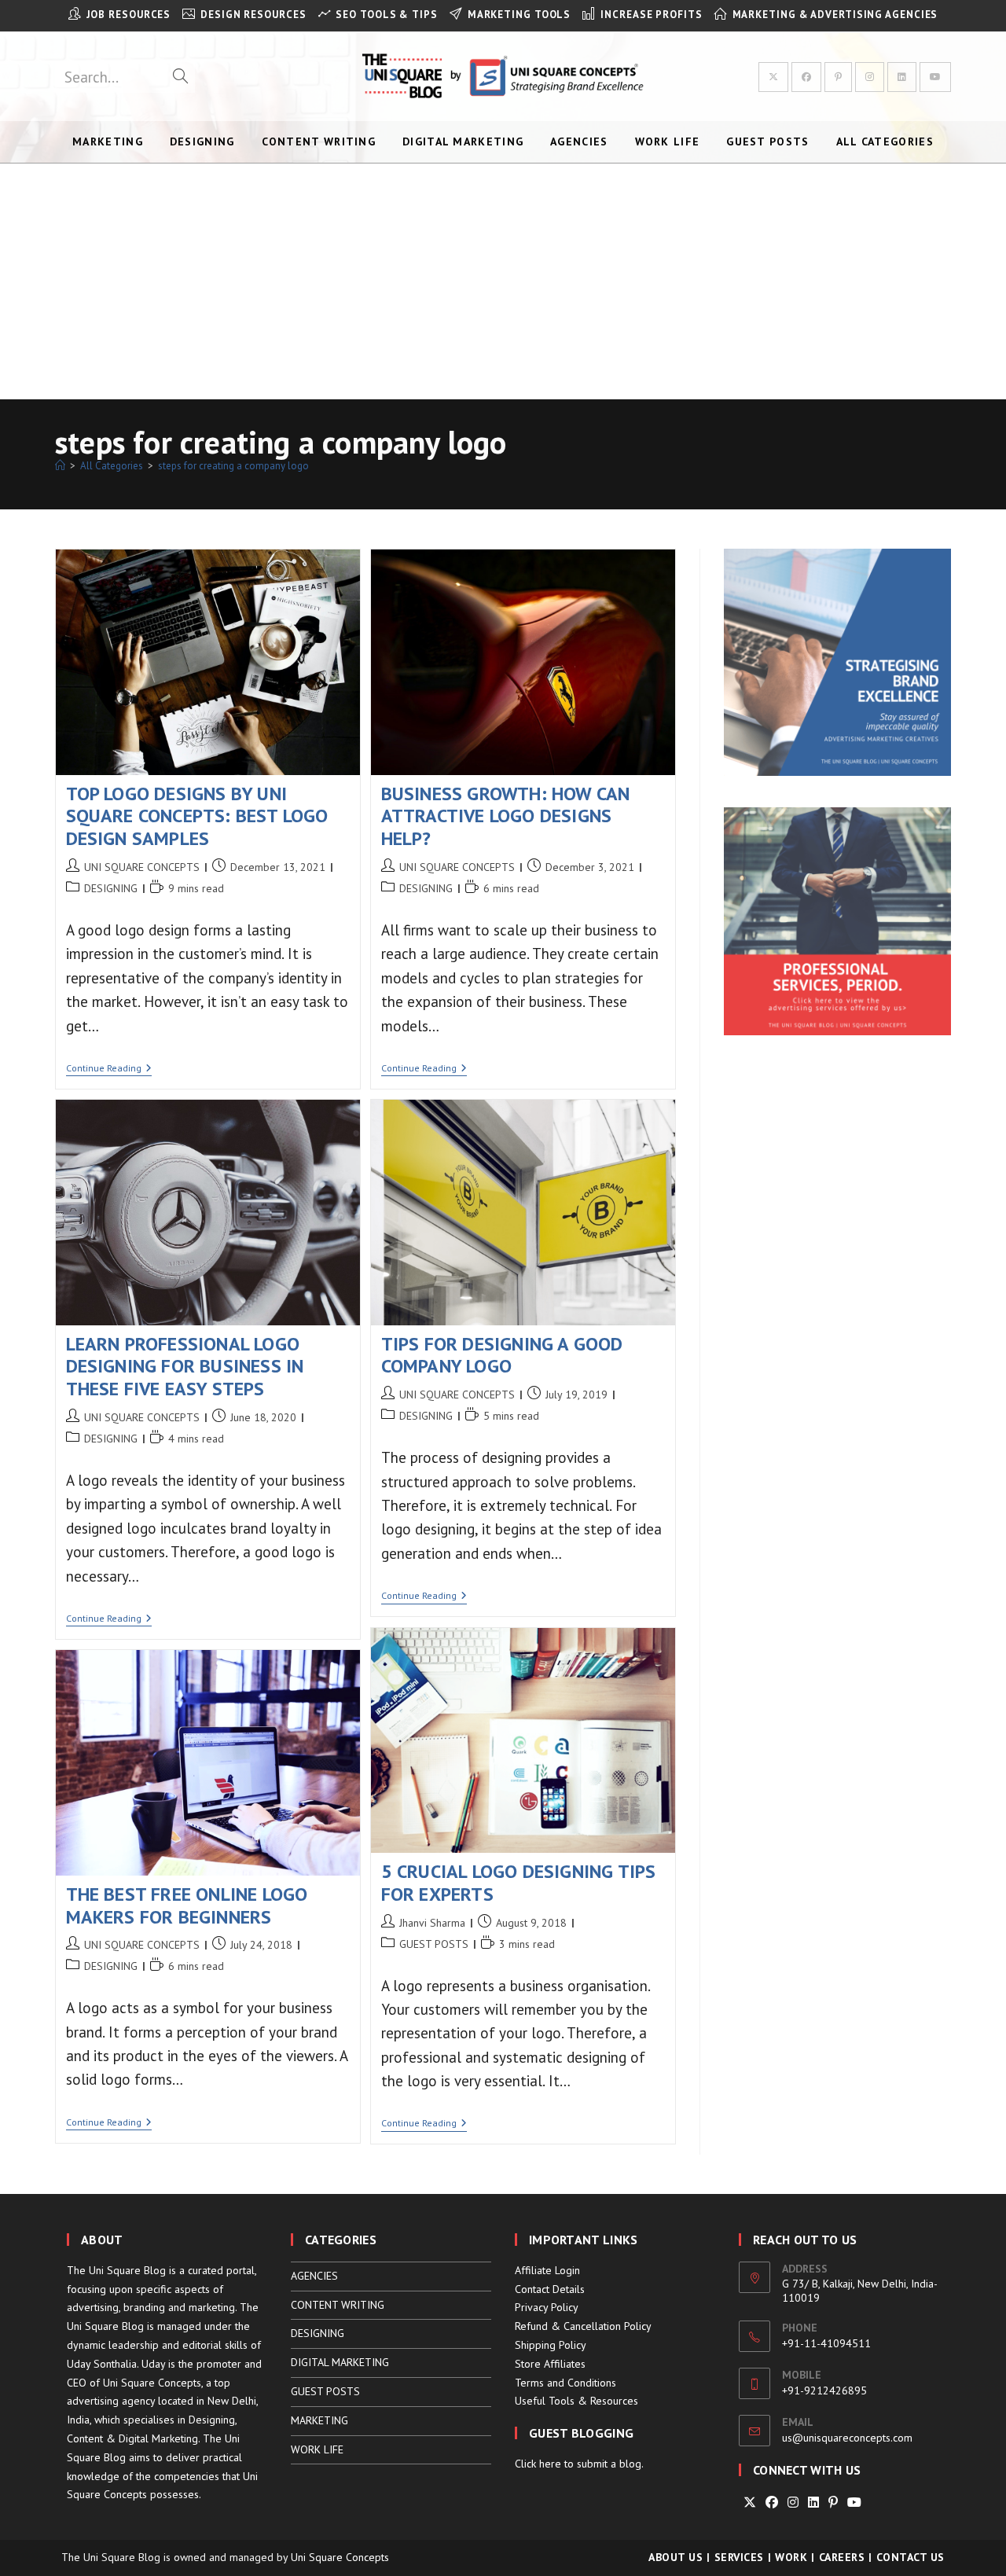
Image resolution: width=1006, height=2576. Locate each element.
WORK (791, 2557)
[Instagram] (793, 2503)
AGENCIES (314, 2276)
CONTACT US (911, 2557)
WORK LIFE (317, 2449)
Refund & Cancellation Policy (583, 2326)
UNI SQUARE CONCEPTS (142, 867)
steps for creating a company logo (233, 466)
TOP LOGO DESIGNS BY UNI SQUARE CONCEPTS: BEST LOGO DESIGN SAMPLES (197, 816)
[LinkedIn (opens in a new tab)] (902, 77)
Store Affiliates (550, 2364)
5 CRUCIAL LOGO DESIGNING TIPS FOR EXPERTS (519, 1883)
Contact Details (550, 2289)
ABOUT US (676, 2557)
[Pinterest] (833, 2503)
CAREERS (842, 2557)
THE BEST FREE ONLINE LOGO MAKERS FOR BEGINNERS (187, 1905)
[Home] (60, 466)
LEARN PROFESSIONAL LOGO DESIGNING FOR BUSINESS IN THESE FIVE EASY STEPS (185, 1367)
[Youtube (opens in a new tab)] (935, 77)
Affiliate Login (547, 2270)
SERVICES (739, 2557)
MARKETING (319, 2420)
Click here (538, 2464)
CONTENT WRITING (338, 2305)
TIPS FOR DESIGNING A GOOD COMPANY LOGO (502, 1355)
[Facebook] (772, 2503)
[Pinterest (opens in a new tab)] (838, 77)
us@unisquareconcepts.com (847, 2438)
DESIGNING (111, 888)
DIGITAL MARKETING (340, 2362)
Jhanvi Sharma (432, 1923)
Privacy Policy (547, 2307)
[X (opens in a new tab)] (773, 77)
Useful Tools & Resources (576, 2401)
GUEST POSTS (434, 1944)
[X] (750, 2503)
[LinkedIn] (813, 2503)
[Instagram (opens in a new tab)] (870, 77)
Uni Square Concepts (340, 2557)
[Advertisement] (503, 281)
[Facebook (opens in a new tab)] (806, 77)
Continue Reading (109, 1069)
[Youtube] (854, 2503)
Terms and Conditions (565, 2383)
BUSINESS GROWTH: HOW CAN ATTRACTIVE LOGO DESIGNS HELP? (506, 816)
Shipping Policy (551, 2345)
